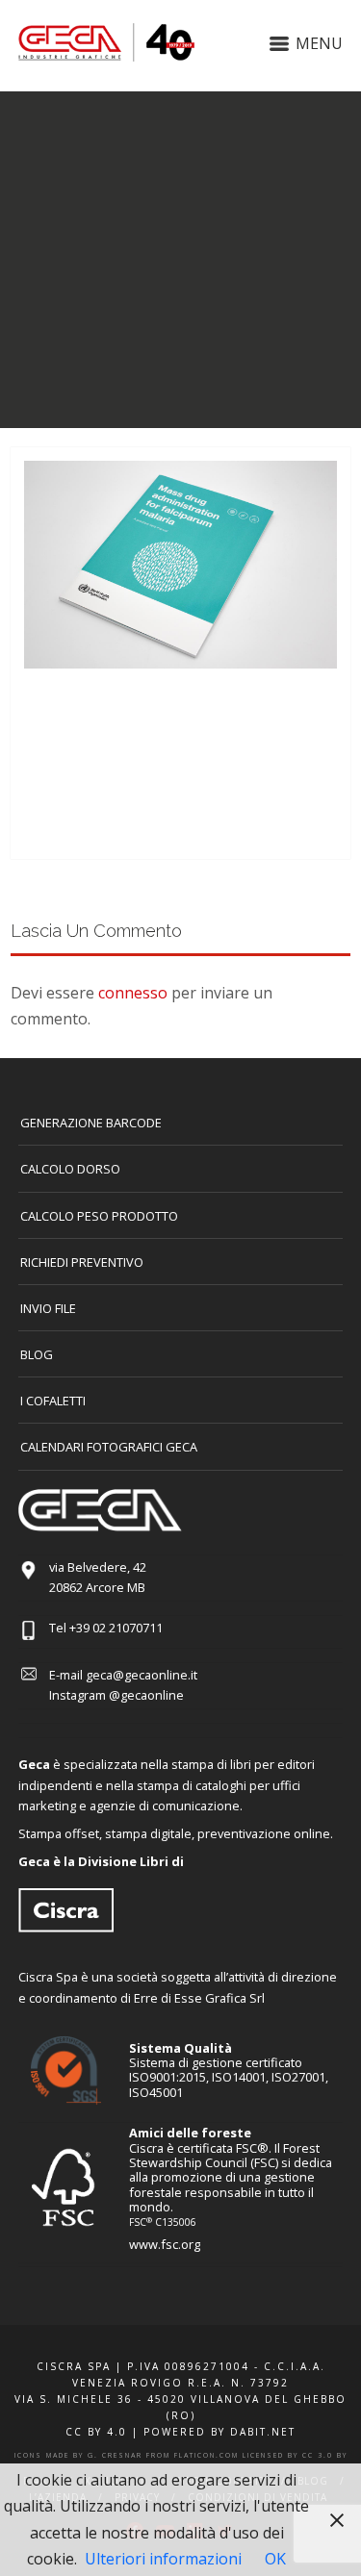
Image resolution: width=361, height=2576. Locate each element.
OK (275, 2559)
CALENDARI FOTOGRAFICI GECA (109, 1447)
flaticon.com (206, 2455)
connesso (133, 993)
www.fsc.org (165, 2244)
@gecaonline (146, 1695)
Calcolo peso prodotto (99, 1216)
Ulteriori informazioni (163, 2559)
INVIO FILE (48, 1308)
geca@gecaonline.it (142, 1675)
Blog (37, 1354)
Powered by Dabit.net (219, 2432)
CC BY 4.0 (96, 2432)
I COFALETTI (53, 1401)
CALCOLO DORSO (70, 1169)
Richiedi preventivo (82, 1262)
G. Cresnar (115, 2455)
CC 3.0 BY (325, 2455)
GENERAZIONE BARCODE (91, 1123)
